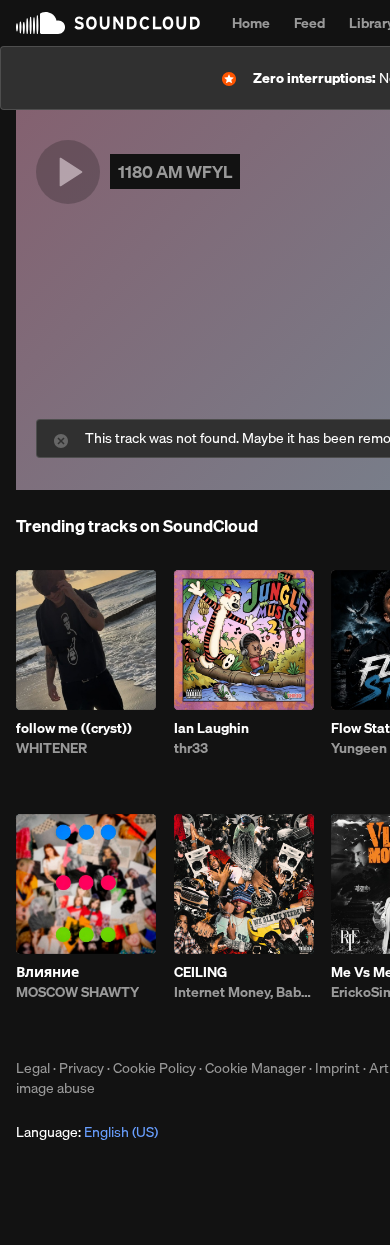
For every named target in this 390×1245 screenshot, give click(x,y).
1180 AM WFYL (175, 171)
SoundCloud (108, 23)
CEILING (200, 972)
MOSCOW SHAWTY (77, 992)
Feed (309, 23)
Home (251, 23)
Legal (33, 1068)
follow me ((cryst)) (74, 728)
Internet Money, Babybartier (244, 992)
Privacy (81, 1068)
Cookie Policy (154, 1068)
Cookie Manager (255, 1068)
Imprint (337, 1068)
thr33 (191, 748)
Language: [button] (87, 1132)
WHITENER (51, 748)
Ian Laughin (211, 728)
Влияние (47, 972)
